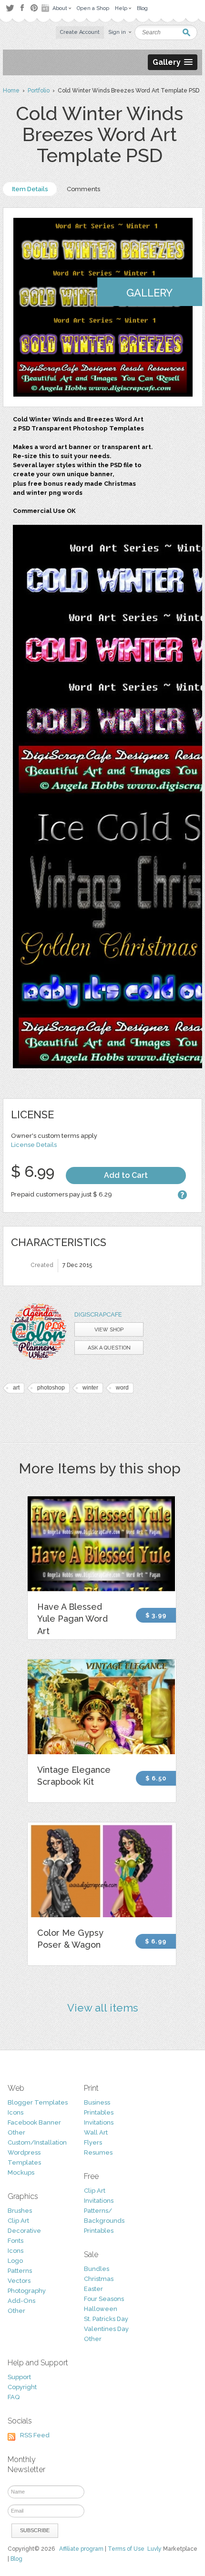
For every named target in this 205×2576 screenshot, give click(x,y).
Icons (15, 2112)
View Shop (109, 1330)
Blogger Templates (38, 2102)
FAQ (14, 2397)
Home (11, 91)
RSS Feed (35, 2435)
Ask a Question (109, 1348)
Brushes (20, 2211)
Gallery (149, 293)
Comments (83, 189)
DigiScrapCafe (98, 1314)
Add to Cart (126, 1175)
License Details (34, 1145)
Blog (16, 2559)
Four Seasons (104, 2299)
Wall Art (96, 2132)
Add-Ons (21, 2301)
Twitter (10, 8)
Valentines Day (106, 2329)
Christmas (99, 2279)
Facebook (22, 8)
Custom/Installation (37, 2142)
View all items (103, 2008)
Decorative (24, 2231)
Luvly (154, 2549)
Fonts (15, 2241)
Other (16, 2132)
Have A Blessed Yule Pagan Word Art (72, 1619)
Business (97, 2102)
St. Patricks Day (106, 2319)
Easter (93, 2289)
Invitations (99, 2122)
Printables (99, 2112)
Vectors (19, 2281)
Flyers (93, 2142)
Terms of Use (126, 2549)
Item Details (30, 189)
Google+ (46, 8)
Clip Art (18, 2221)
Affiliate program (81, 2549)
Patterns (20, 2271)
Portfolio (39, 91)
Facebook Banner (34, 2122)
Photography (27, 2291)
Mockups (21, 2172)
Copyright (22, 2387)
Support (19, 2377)
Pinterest (34, 8)
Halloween (101, 2309)
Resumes (98, 2152)
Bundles (97, 2269)
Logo (15, 2261)
